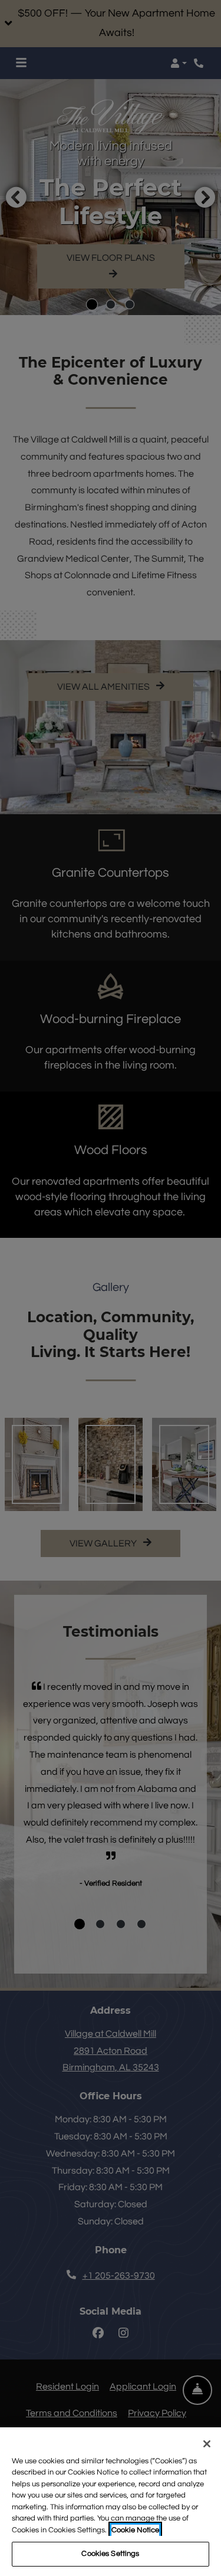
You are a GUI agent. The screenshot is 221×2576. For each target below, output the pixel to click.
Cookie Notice (135, 2530)
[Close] (207, 2444)
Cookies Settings (110, 2554)
